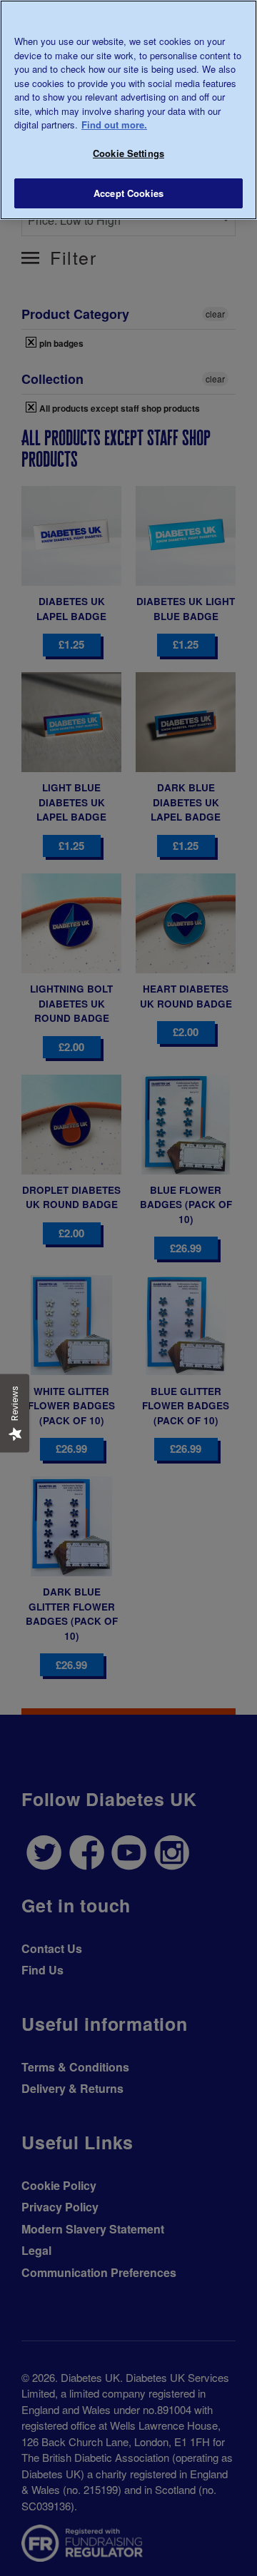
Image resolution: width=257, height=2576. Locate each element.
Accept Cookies (128, 193)
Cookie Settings (128, 153)
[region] (128, 110)
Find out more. (114, 125)
